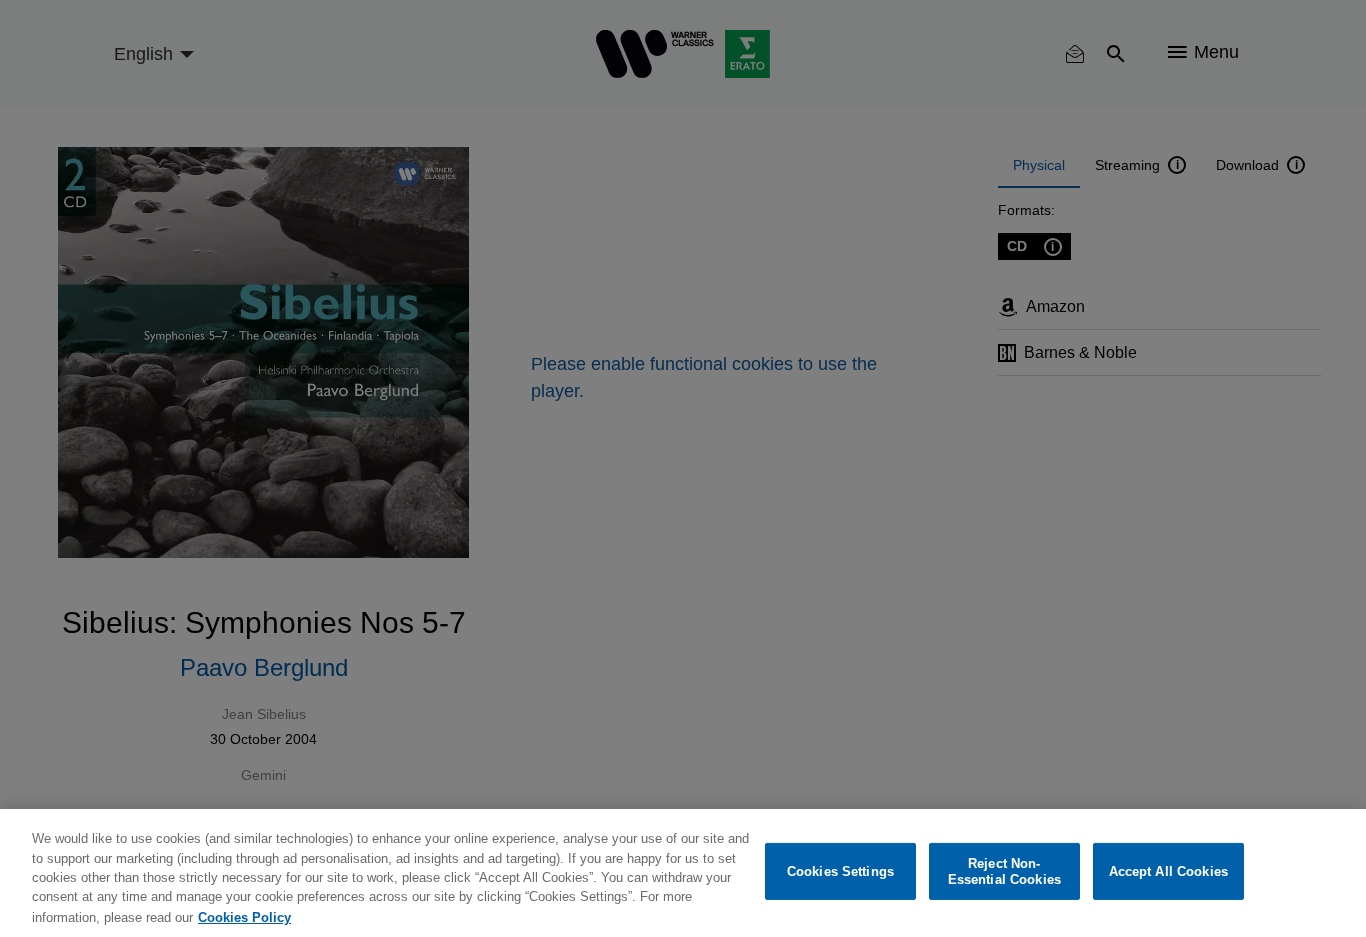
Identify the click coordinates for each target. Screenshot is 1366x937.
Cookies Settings (840, 871)
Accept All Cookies (1168, 871)
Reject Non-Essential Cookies (1004, 871)
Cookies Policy (244, 916)
